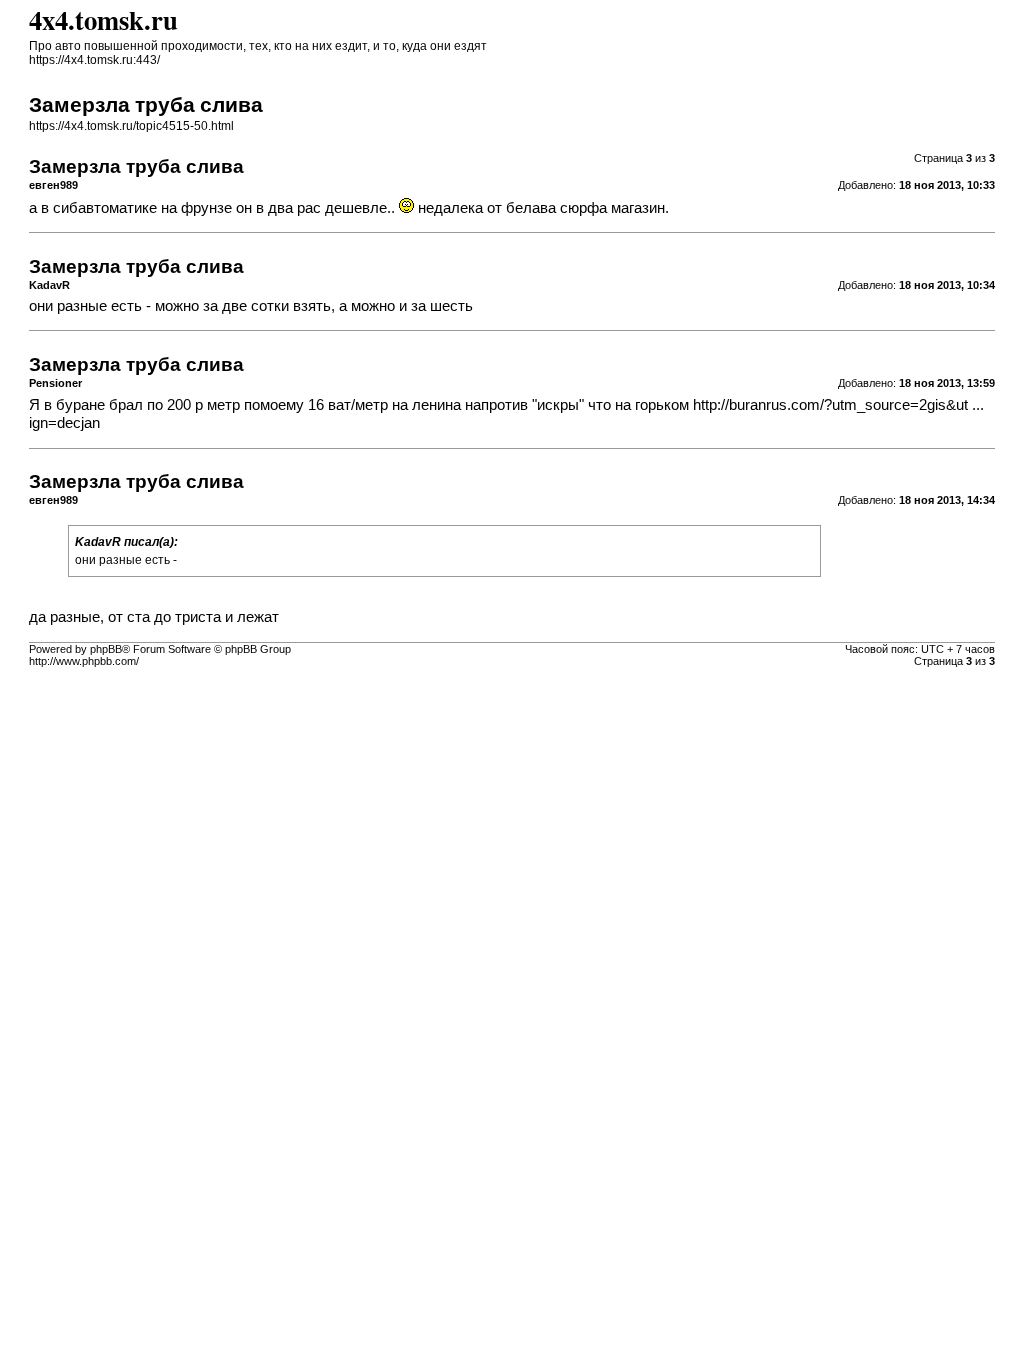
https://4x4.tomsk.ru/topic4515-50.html (131, 126)
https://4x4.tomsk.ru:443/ (94, 60)
